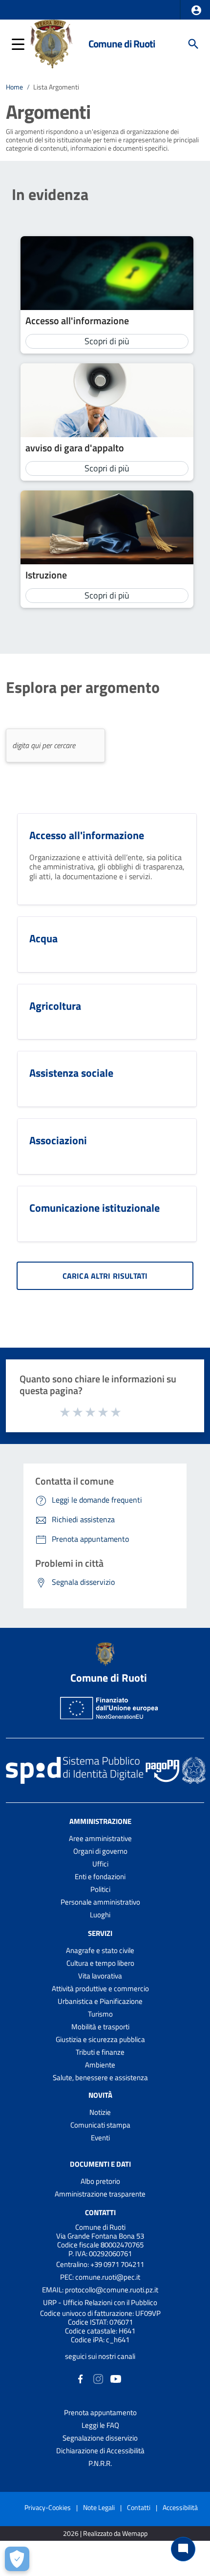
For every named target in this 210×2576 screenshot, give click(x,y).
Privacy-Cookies (48, 2507)
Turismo (100, 2014)
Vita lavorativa (100, 1976)
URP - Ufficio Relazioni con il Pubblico (100, 2302)
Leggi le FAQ (100, 2425)
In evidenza (50, 194)
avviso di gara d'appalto (75, 448)
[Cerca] (193, 44)
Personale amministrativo (100, 1902)
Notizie (100, 2112)
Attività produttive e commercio (100, 1988)
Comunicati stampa (100, 2125)
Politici (100, 1889)
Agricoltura (55, 1006)
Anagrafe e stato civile (100, 1950)
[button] (196, 10)
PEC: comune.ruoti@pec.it (100, 2277)
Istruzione (46, 575)
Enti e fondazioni (100, 1876)
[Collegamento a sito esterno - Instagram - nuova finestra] (98, 2378)
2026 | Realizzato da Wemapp (105, 2534)
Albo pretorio (100, 2181)
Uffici (100, 1864)
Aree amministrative (100, 1838)
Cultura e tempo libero (100, 1963)
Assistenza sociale (71, 1073)
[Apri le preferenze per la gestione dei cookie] (17, 2559)
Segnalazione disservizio (100, 2438)
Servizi (100, 1933)
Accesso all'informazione (77, 321)
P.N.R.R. (100, 2463)
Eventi (100, 2138)
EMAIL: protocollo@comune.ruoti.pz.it (100, 2290)
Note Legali (99, 2507)
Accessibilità (180, 2507)
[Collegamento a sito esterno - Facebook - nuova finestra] (81, 2378)
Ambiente (100, 2065)
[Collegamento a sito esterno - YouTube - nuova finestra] (116, 2378)
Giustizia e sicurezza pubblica (100, 2039)
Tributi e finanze (100, 2052)
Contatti (100, 2212)
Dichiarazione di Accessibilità (100, 2451)
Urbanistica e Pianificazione (100, 2001)
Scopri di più (107, 341)
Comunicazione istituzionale (94, 1208)
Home (14, 87)
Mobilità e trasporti (100, 2027)
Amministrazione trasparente (100, 2194)
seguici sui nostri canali (100, 2356)
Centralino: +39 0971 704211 (100, 2264)
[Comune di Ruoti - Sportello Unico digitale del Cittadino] (52, 43)
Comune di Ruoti (122, 44)
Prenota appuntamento (100, 2412)
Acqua (43, 938)
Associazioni (58, 1140)
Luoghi (100, 1915)
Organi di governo (100, 1851)
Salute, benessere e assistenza (100, 2077)
